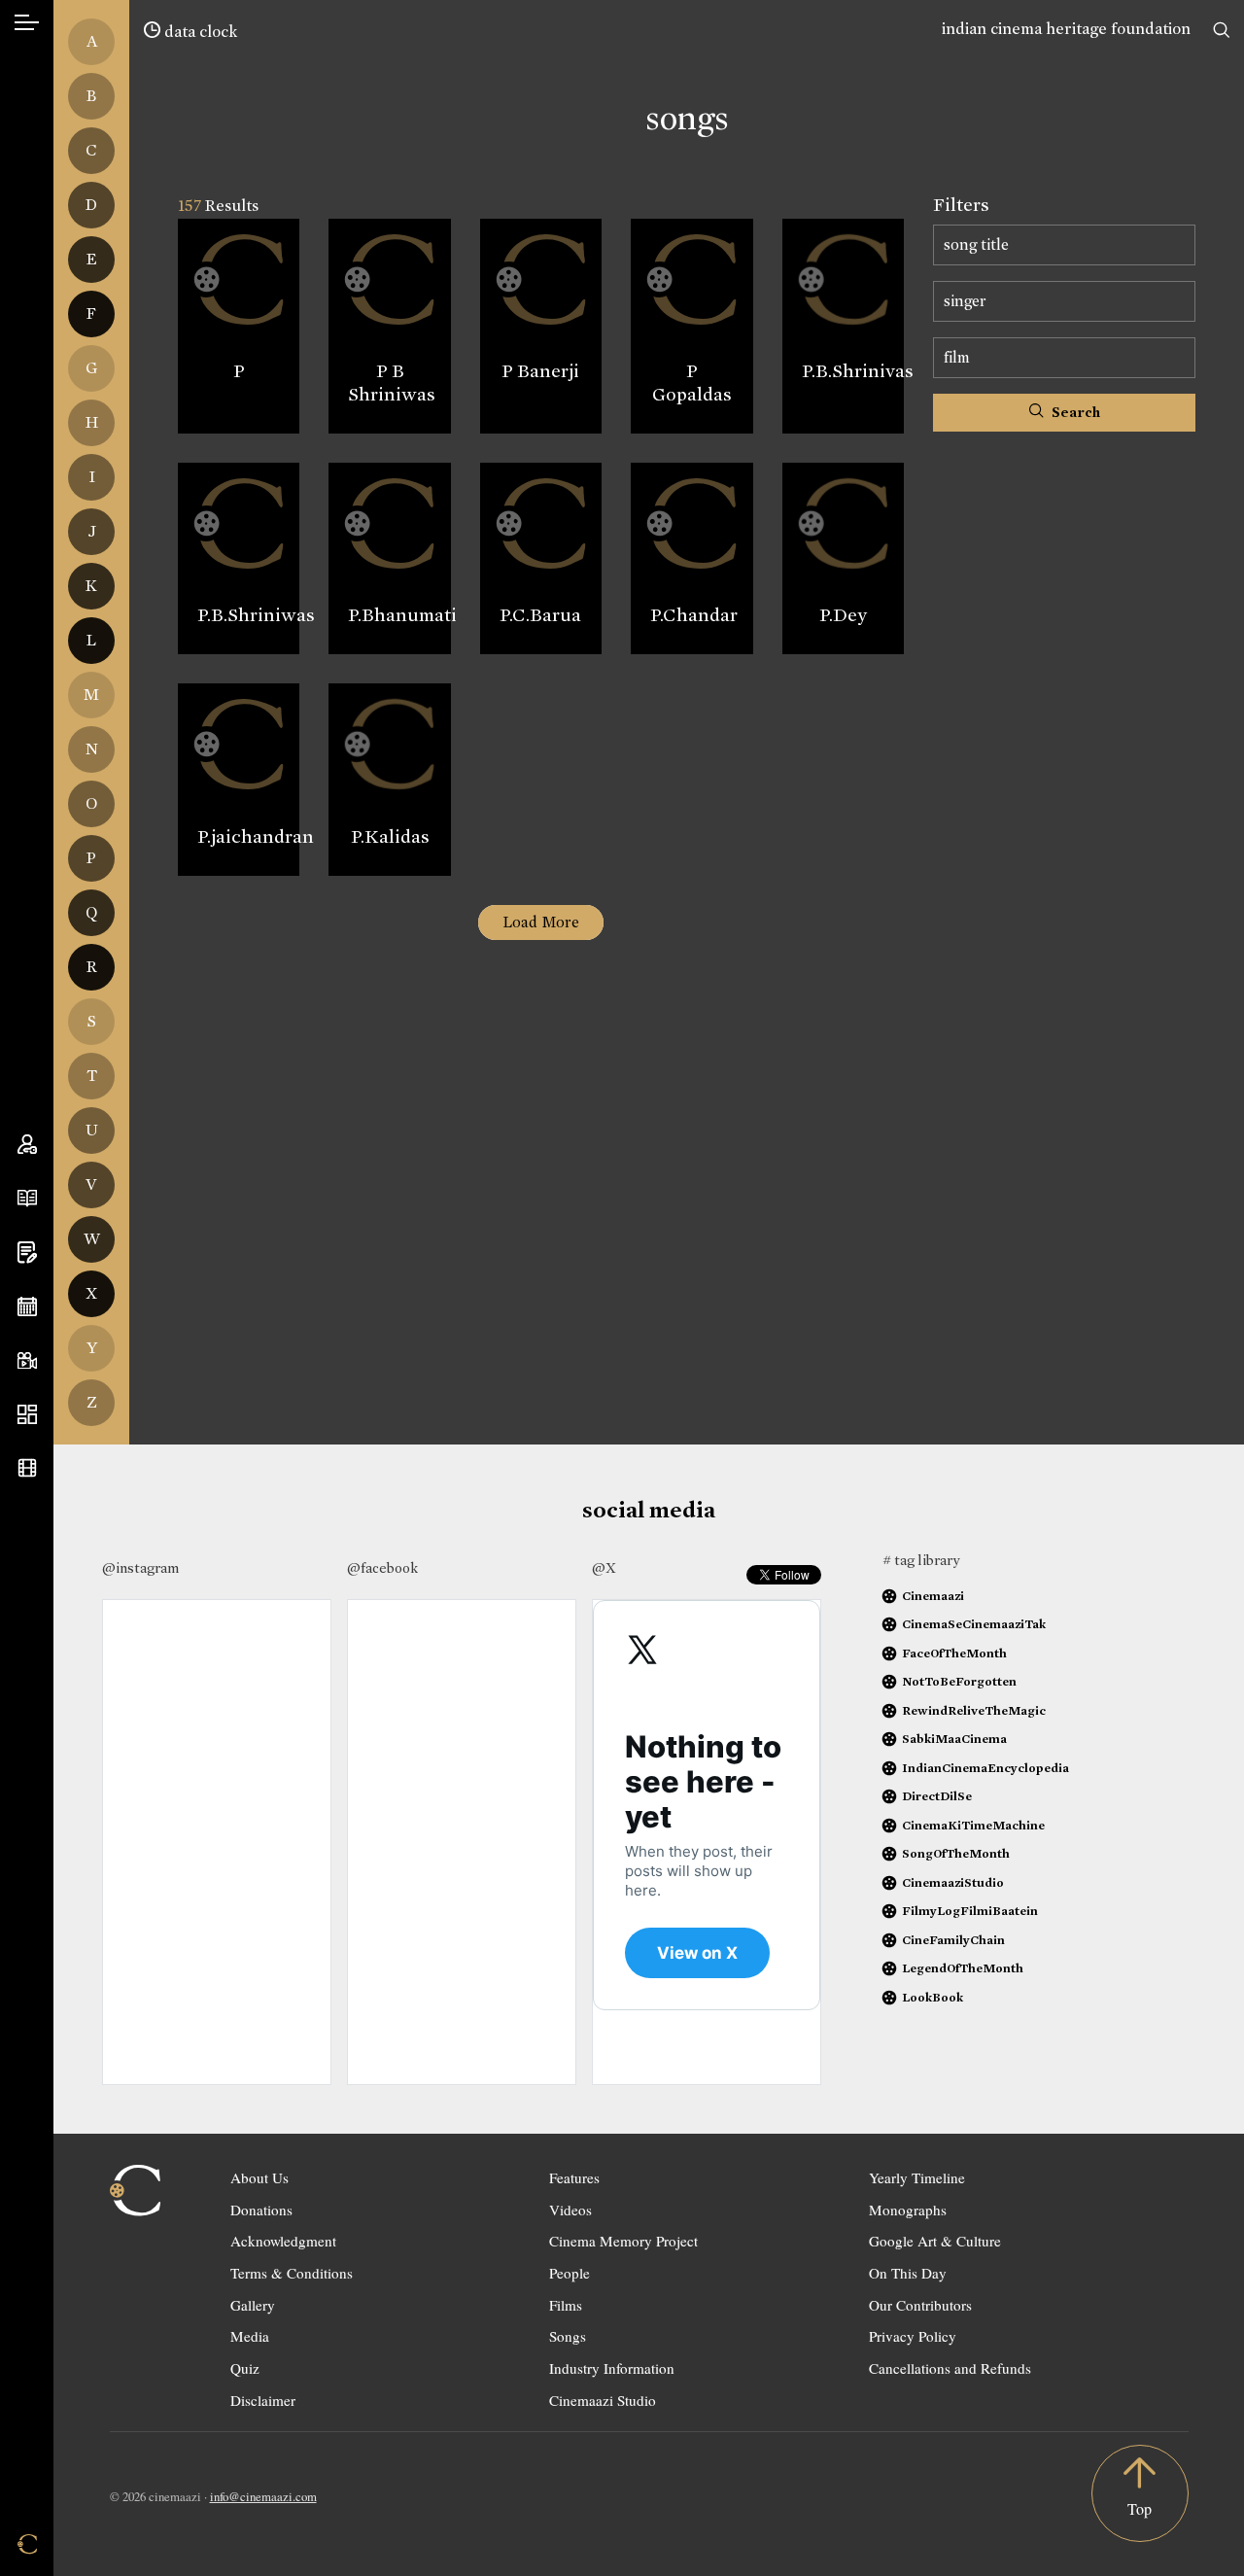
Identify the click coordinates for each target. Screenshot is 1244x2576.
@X (604, 1568)
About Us (259, 2177)
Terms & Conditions (292, 2273)
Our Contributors (920, 2305)
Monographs (908, 2210)
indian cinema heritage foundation (1066, 29)
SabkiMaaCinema (954, 1739)
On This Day (908, 2273)
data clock (199, 32)
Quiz (245, 2368)
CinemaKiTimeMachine (973, 1825)
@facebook (382, 1568)
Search (1074, 412)
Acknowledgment (283, 2241)
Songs (568, 2336)
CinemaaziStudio (953, 1882)
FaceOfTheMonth (954, 1653)
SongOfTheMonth (956, 1853)
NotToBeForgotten (959, 1681)
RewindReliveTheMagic (974, 1710)
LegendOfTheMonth (963, 1968)
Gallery (253, 2305)
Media (250, 2336)
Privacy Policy (913, 2336)
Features (574, 2177)
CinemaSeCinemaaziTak (974, 1624)
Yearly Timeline (917, 2177)
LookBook (933, 1997)
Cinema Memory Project (623, 2241)
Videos (570, 2210)
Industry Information (612, 2368)
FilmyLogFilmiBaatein (970, 1911)
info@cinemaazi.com (263, 2496)
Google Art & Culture (935, 2241)
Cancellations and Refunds (950, 2368)
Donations (261, 2210)
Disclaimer (263, 2400)
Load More (541, 922)
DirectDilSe (937, 1796)
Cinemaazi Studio (603, 2400)
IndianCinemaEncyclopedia (985, 1768)
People (570, 2273)
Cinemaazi (933, 1596)
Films (566, 2305)
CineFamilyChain (953, 1940)
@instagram (140, 1568)
